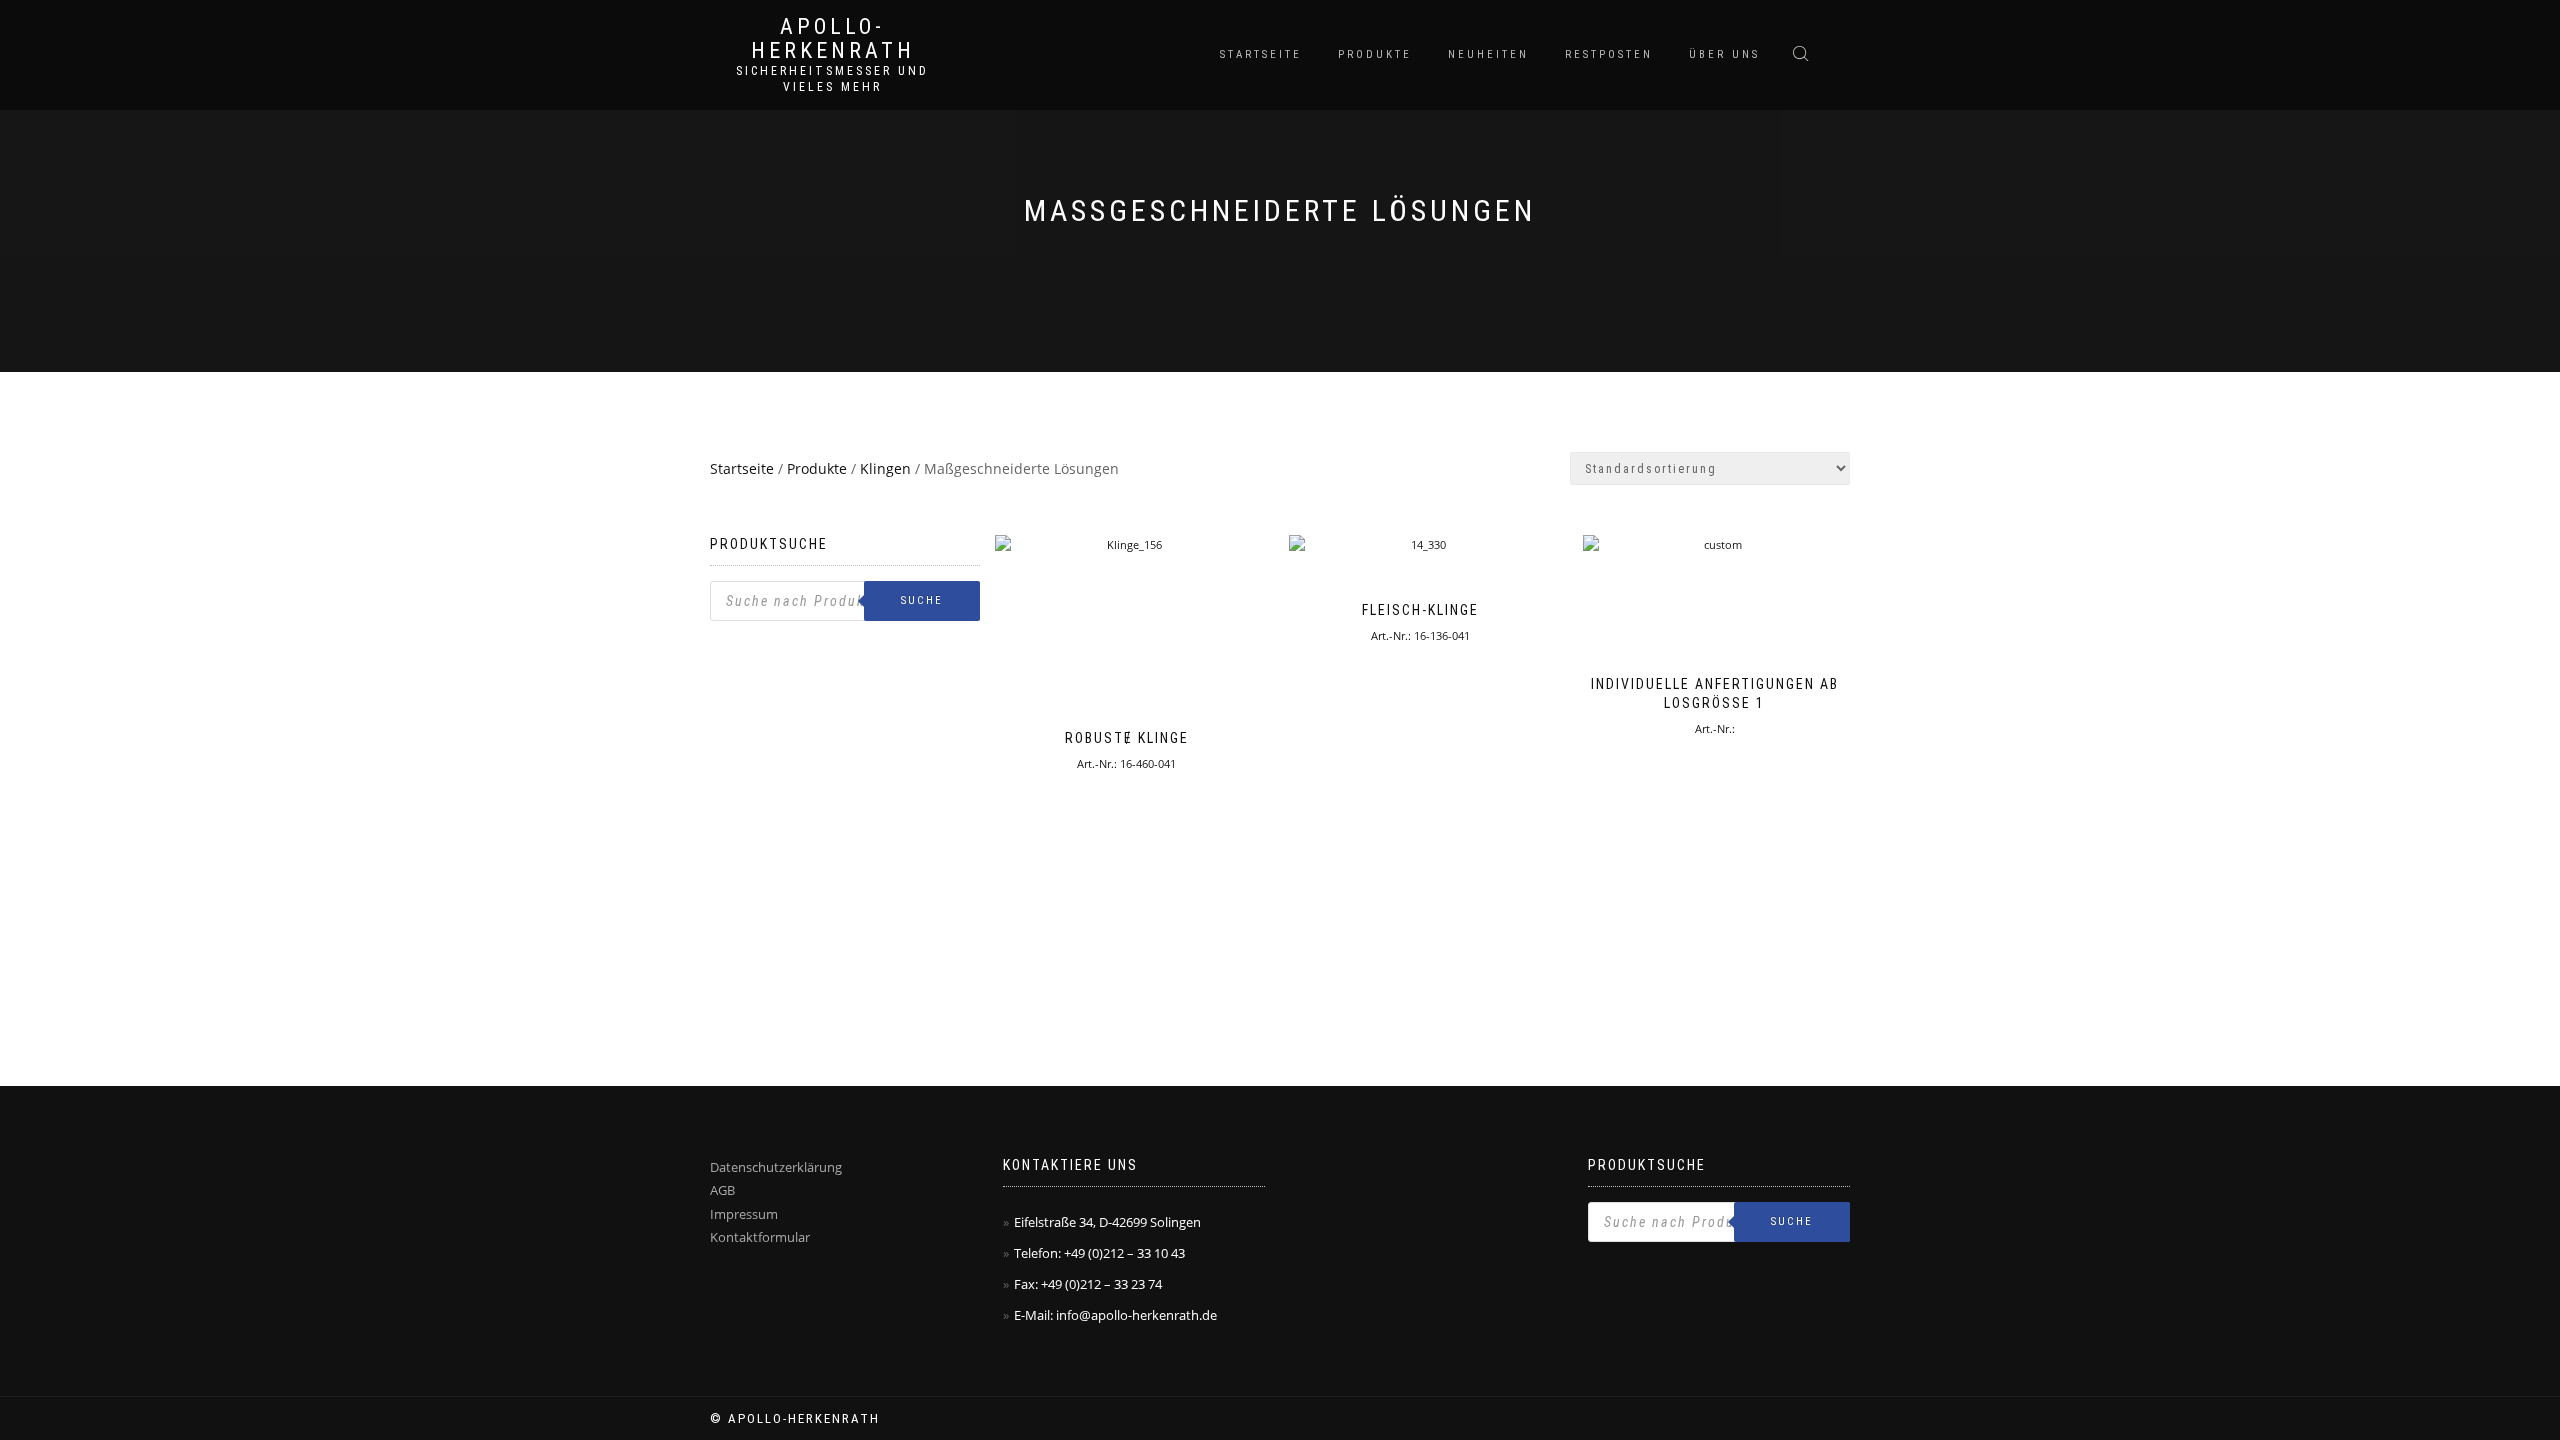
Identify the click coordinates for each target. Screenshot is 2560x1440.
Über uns (1724, 54)
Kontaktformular (760, 1237)
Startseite (1261, 54)
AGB (722, 1190)
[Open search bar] (1803, 52)
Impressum (744, 1214)
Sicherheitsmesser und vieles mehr (832, 79)
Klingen (885, 468)
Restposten (1609, 54)
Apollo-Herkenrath (833, 39)
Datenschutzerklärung (776, 1167)
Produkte (1375, 54)
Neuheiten (1488, 54)
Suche (922, 600)
